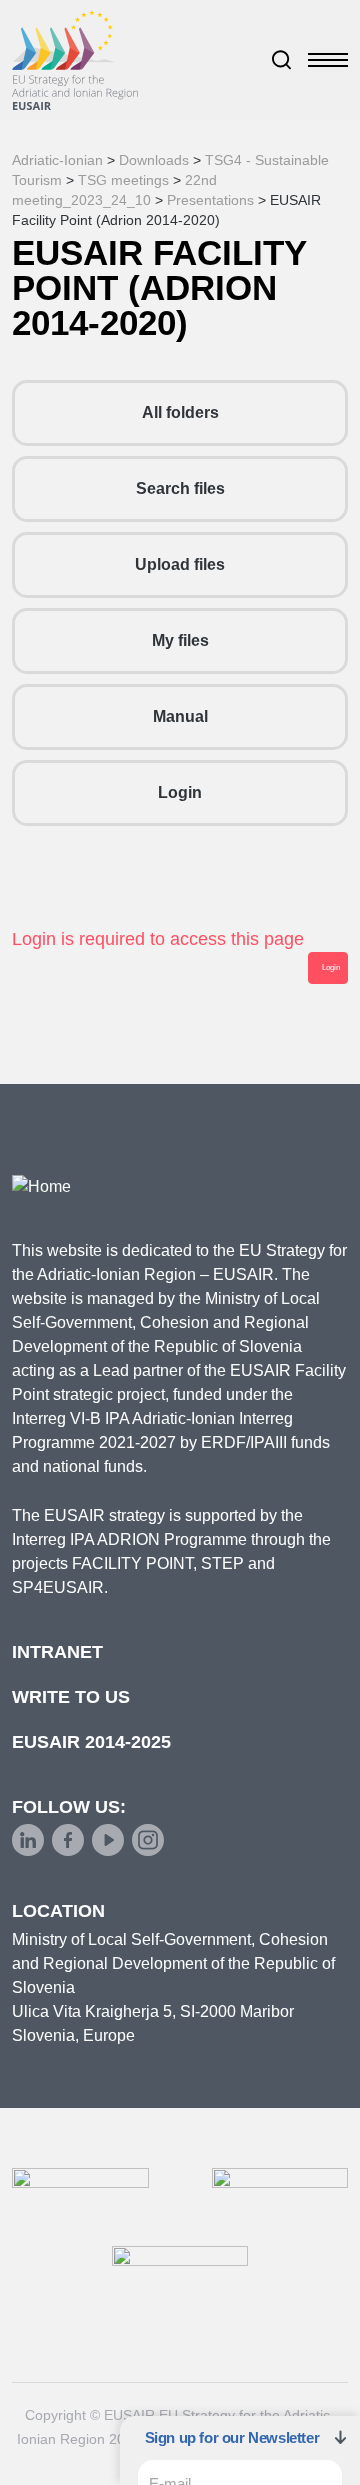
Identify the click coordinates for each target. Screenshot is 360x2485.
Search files (180, 488)
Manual (180, 716)
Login (180, 792)
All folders (180, 412)
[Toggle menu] (328, 60)
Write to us (71, 1697)
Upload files (180, 564)
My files (180, 640)
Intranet (57, 1652)
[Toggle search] (282, 60)
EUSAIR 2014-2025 (91, 1742)
